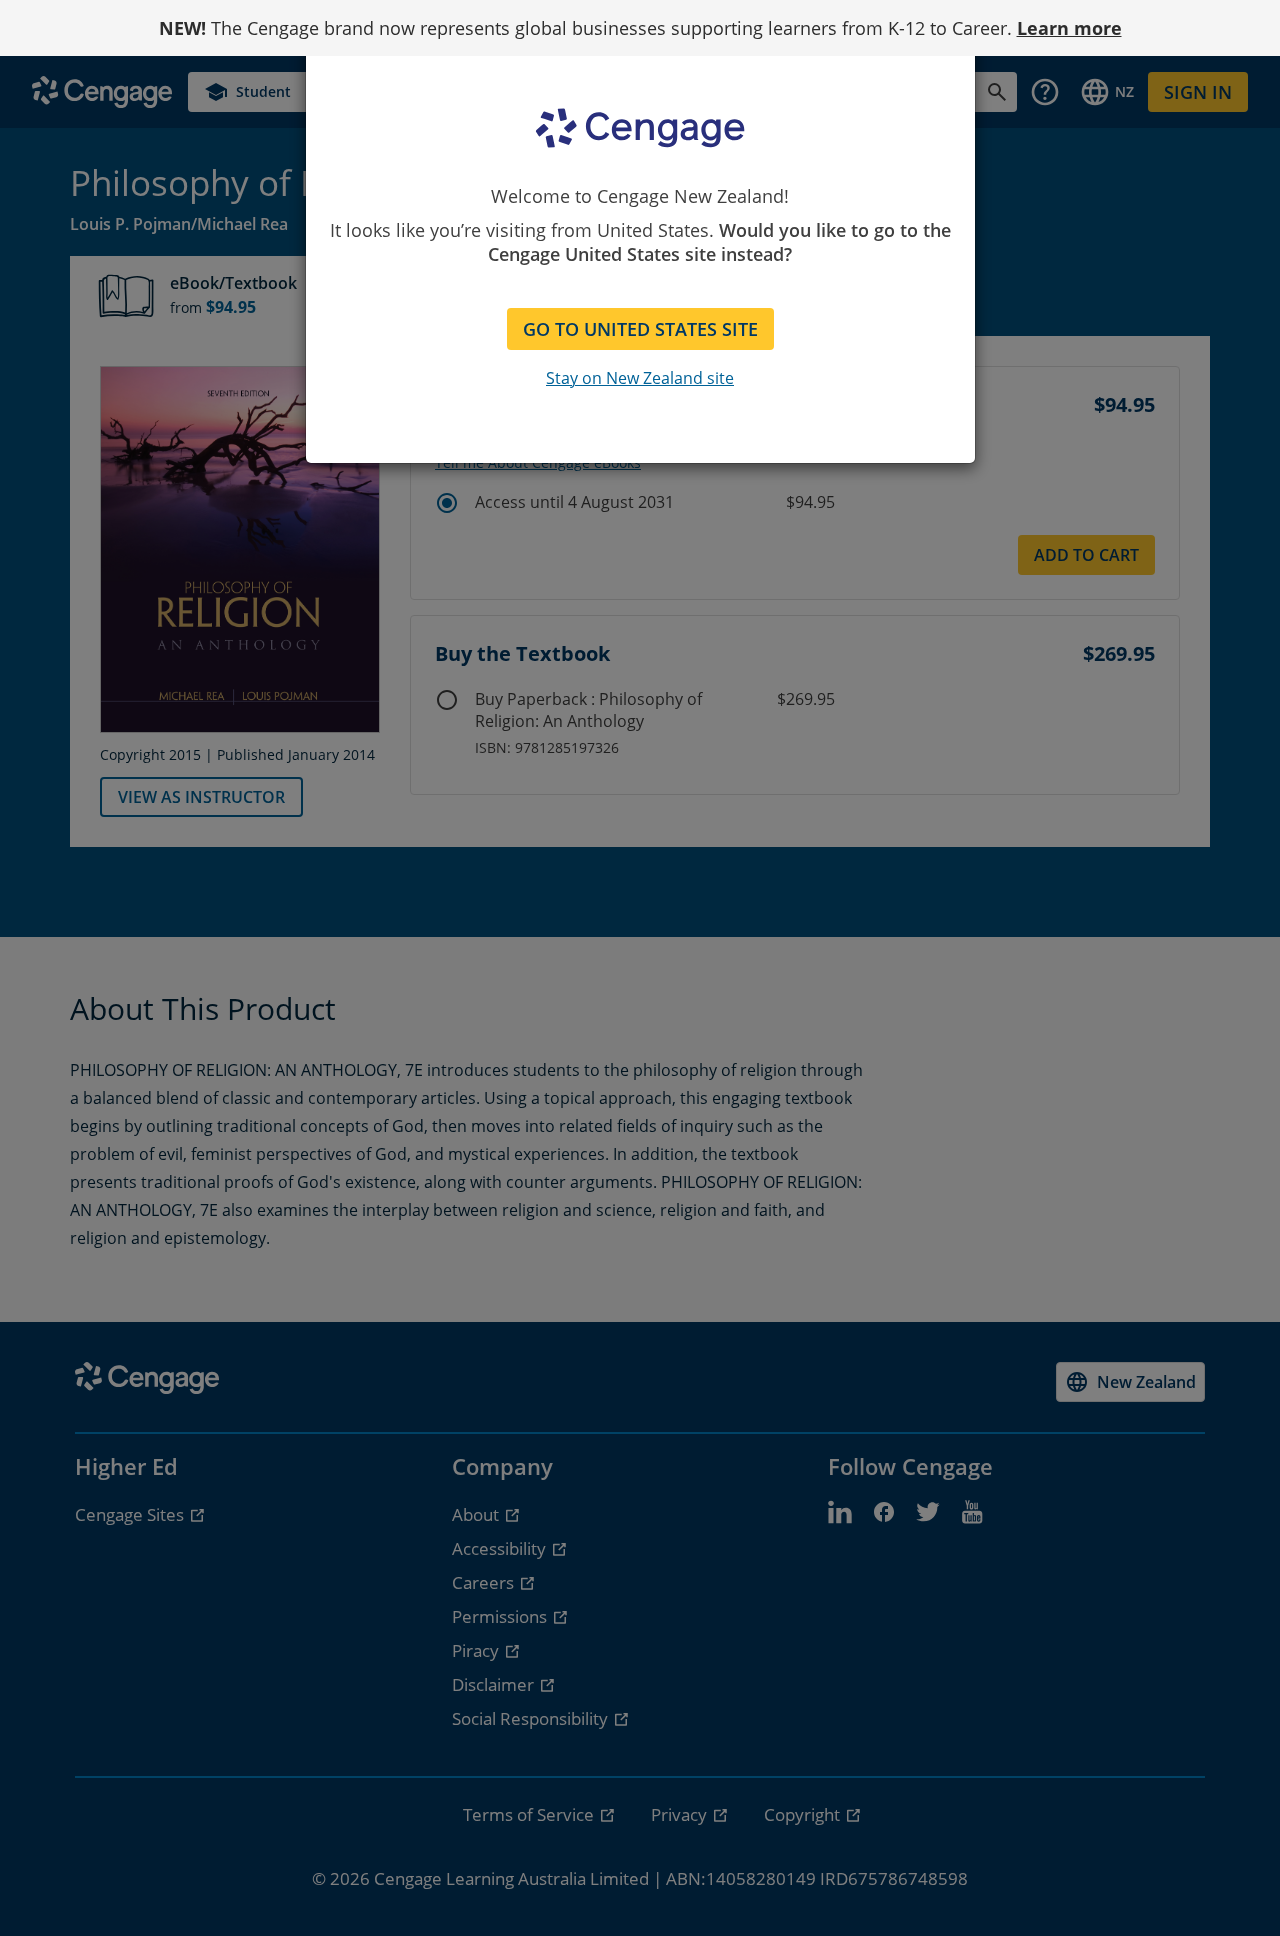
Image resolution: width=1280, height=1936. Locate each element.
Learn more (1069, 28)
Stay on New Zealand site (640, 378)
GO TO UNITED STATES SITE (640, 329)
